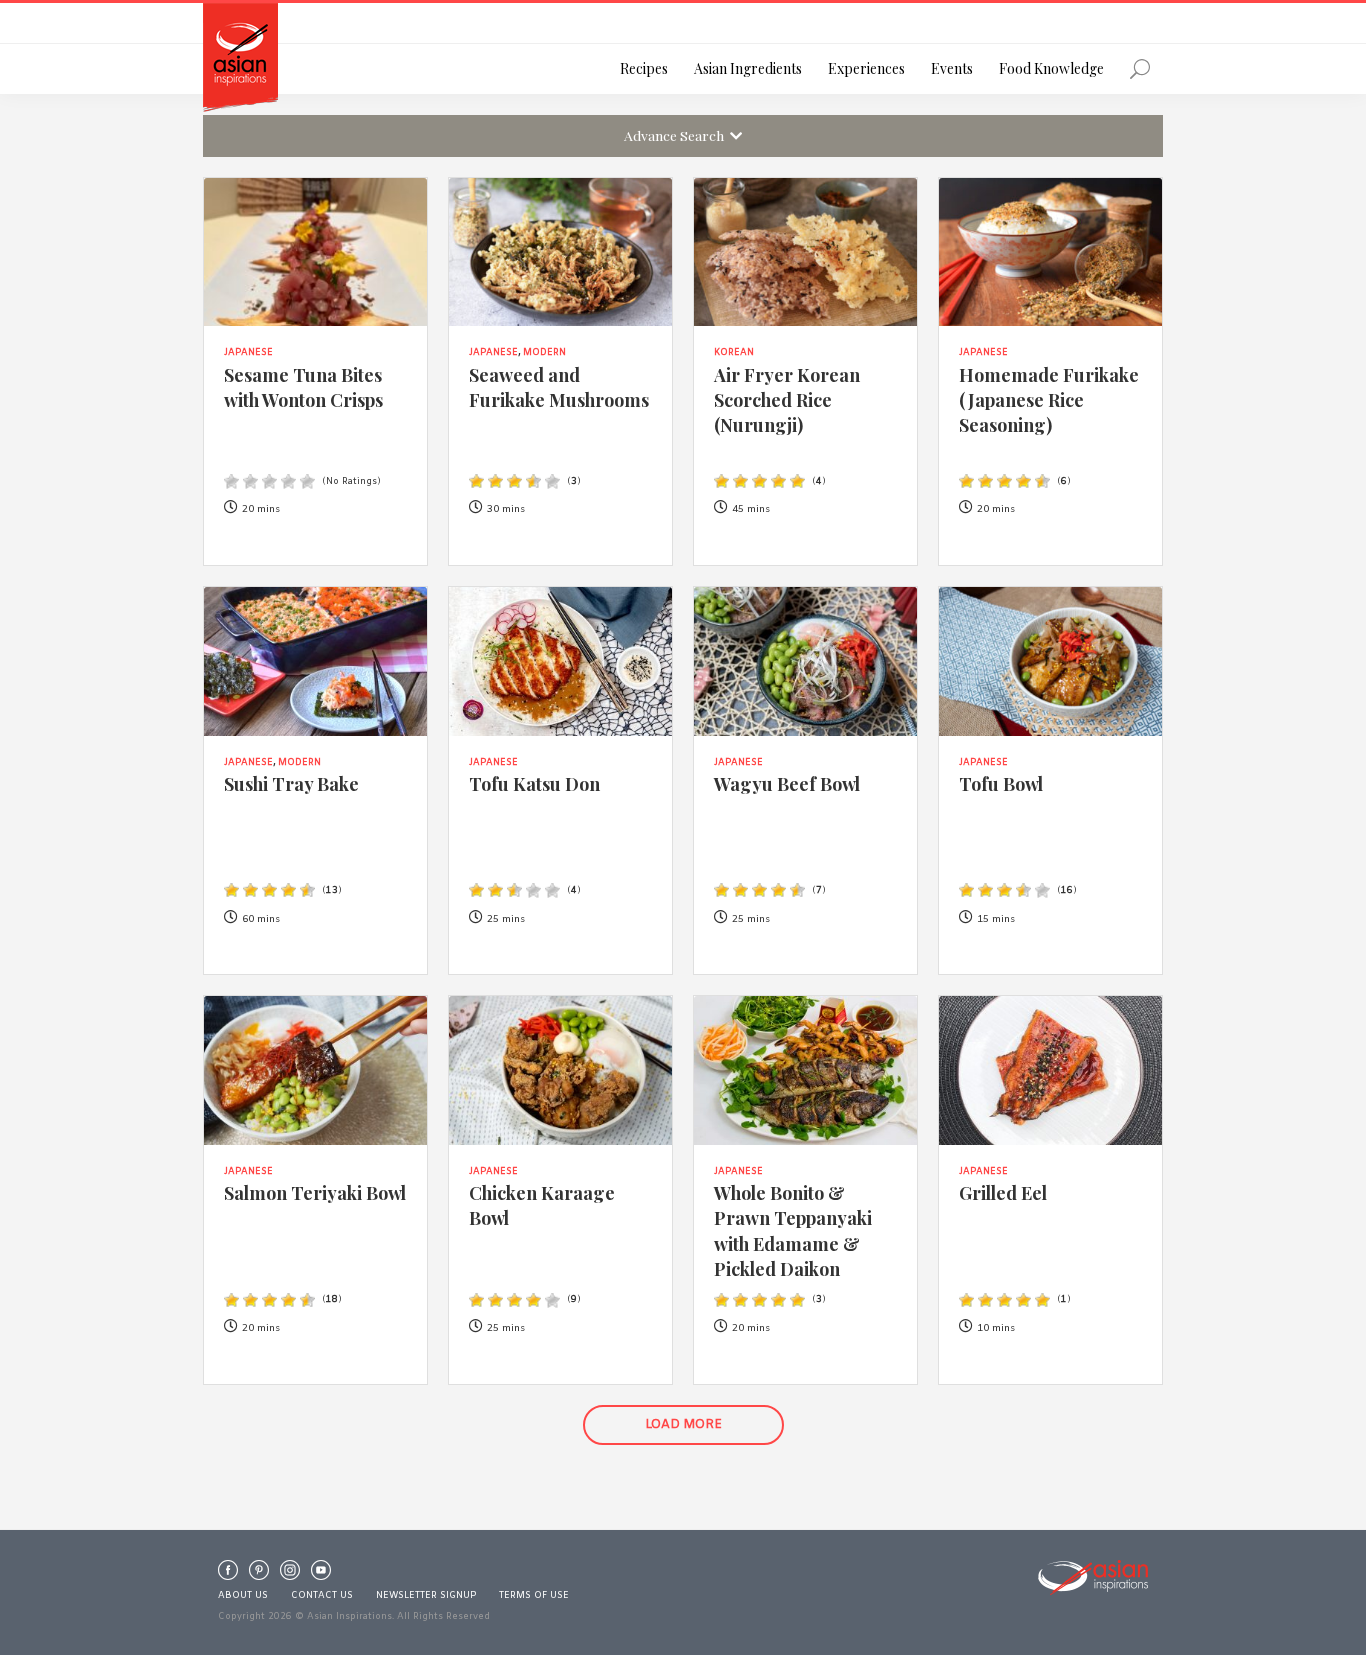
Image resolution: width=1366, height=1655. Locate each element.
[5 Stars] (307, 481)
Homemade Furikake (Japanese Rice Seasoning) (1049, 399)
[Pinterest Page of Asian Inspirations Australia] (259, 1575)
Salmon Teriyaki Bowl (315, 1192)
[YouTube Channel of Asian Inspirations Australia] (321, 1575)
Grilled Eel (1003, 1192)
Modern (544, 353)
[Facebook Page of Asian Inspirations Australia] (228, 1575)
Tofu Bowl (1001, 783)
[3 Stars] (269, 481)
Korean (734, 353)
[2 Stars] (250, 481)
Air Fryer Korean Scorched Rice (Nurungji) (787, 399)
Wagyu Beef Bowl (787, 783)
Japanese (248, 353)
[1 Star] (231, 481)
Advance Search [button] (677, 135)
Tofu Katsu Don (534, 783)
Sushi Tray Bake (291, 783)
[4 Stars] (288, 481)
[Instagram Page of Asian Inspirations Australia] (290, 1575)
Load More (683, 1425)
